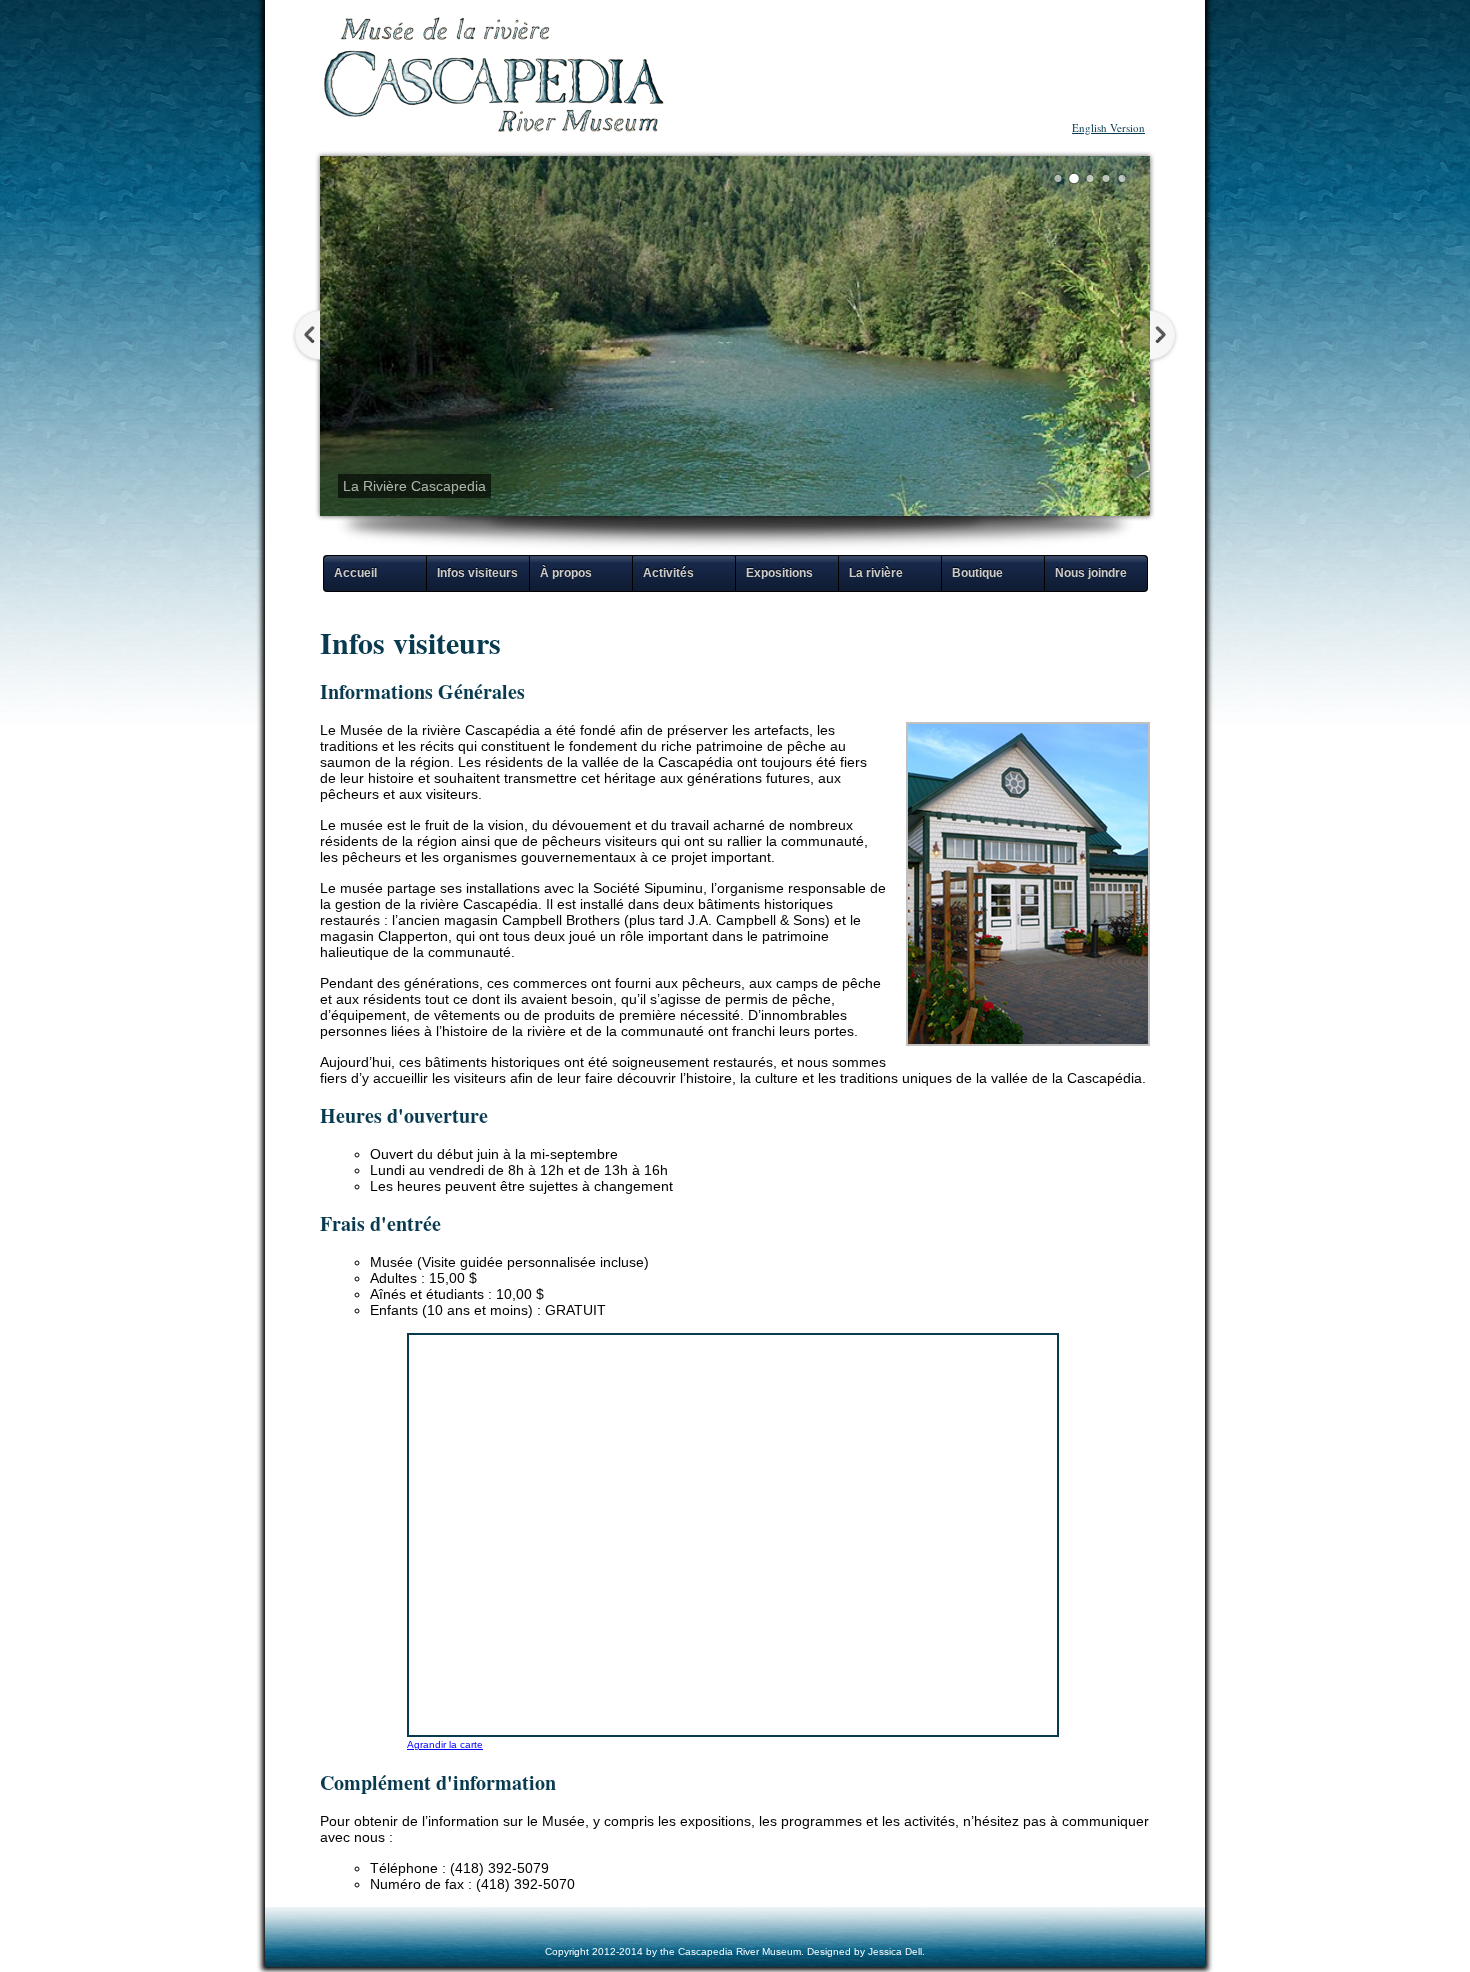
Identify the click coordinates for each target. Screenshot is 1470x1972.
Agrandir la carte (445, 1744)
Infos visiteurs (477, 573)
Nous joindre (1091, 573)
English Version (1108, 127)
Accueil (355, 573)
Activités (668, 573)
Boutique (977, 573)
